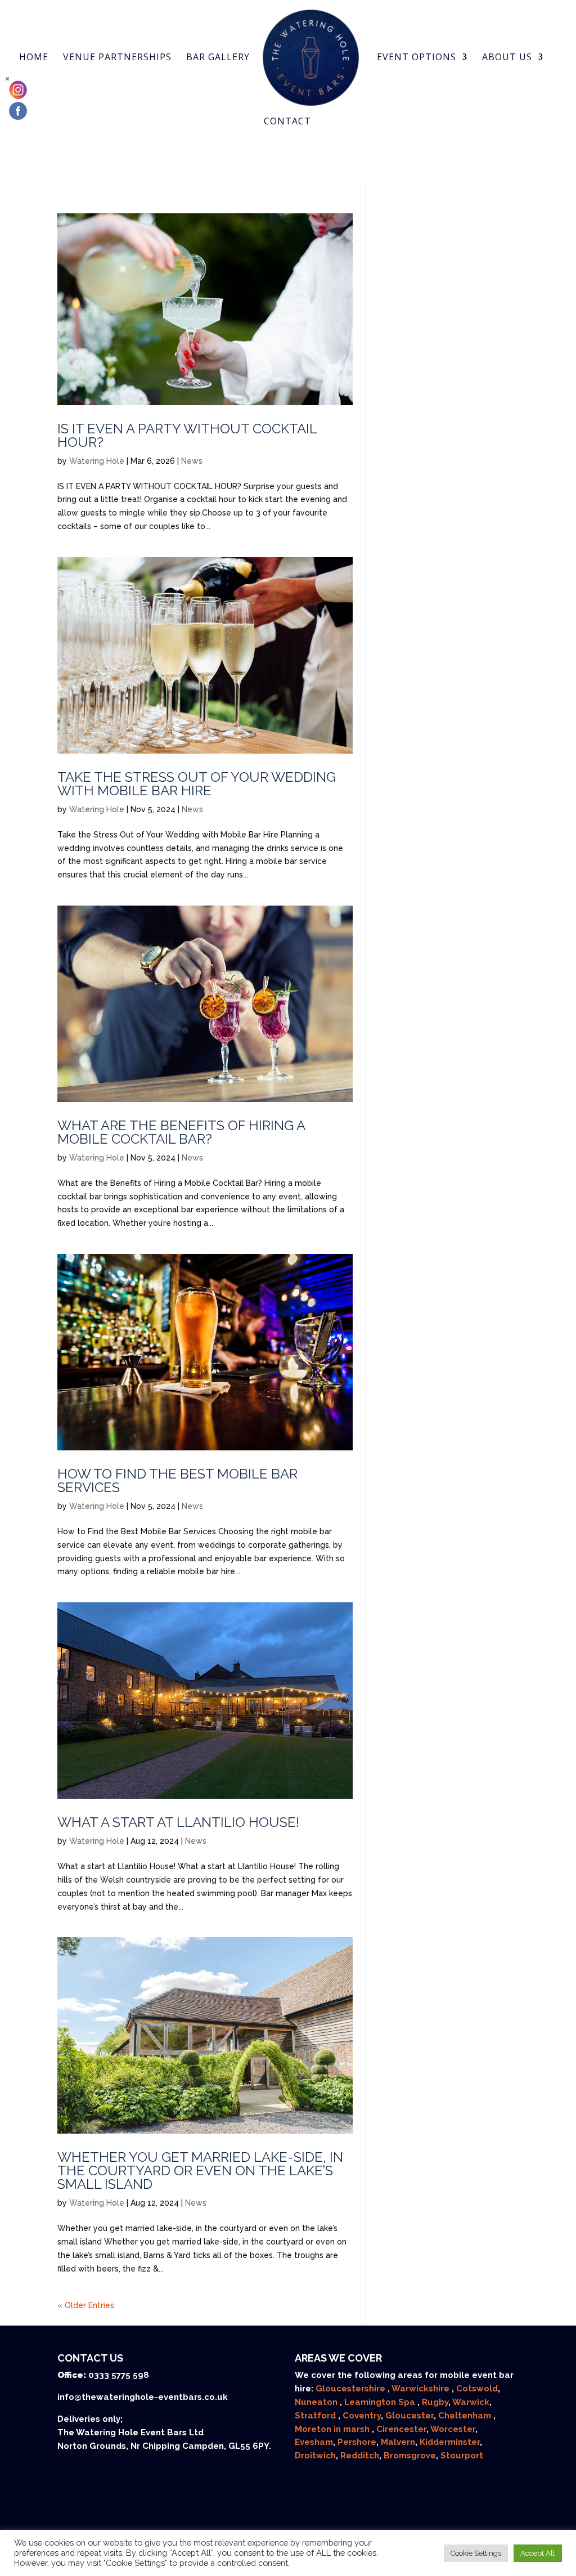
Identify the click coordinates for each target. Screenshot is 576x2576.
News (192, 461)
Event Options (417, 58)
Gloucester (409, 2416)
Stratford (316, 2416)
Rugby (435, 2402)
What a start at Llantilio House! (178, 1822)
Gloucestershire (352, 2389)
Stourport (462, 2456)
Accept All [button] (538, 2553)
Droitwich (315, 2456)
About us (507, 58)
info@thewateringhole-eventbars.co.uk (143, 2397)
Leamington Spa (381, 2402)
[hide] (7, 79)
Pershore (357, 2442)
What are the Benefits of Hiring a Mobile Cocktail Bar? (181, 1132)
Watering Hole (97, 461)
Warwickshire (422, 2389)
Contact (287, 122)
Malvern (398, 2442)
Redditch (360, 2456)
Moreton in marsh (333, 2429)
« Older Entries (86, 2305)
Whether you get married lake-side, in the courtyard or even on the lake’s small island (200, 2170)
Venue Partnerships (117, 58)
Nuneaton (317, 2402)
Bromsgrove (410, 2456)
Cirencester (401, 2429)
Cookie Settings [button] (476, 2553)
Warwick (471, 2402)
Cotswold (477, 2389)
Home (34, 58)
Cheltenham (466, 2416)
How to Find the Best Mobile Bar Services (177, 1480)
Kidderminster (450, 2442)
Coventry (362, 2416)
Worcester (453, 2429)
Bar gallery (218, 58)
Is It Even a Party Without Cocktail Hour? (187, 435)
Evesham (314, 2442)
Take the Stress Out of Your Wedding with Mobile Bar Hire (197, 784)
